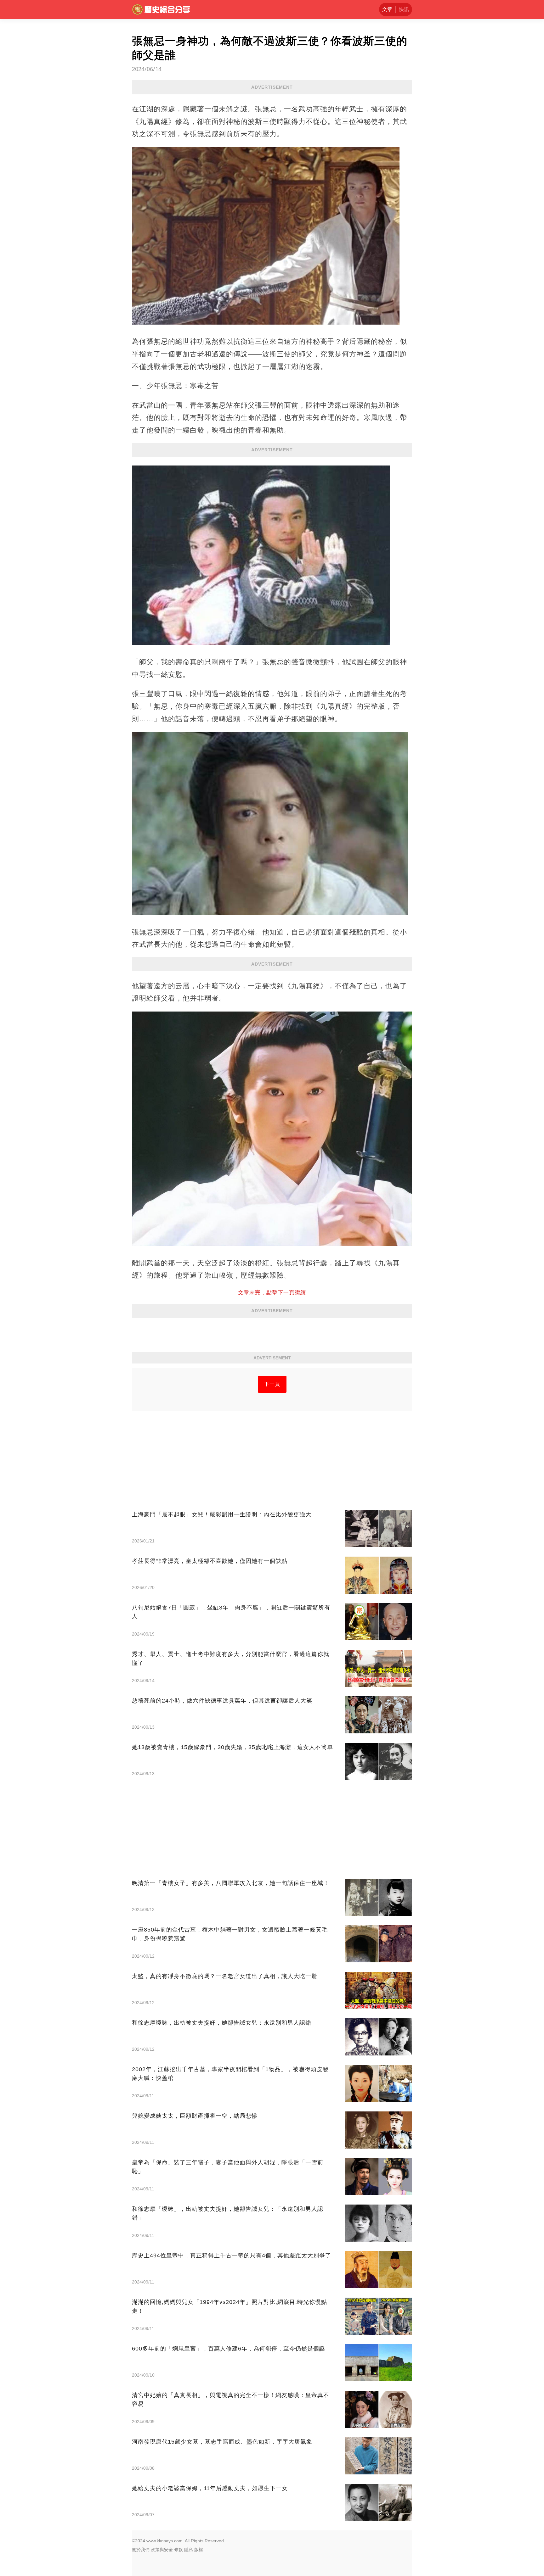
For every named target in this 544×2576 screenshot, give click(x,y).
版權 (199, 2550)
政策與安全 (162, 2550)
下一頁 (272, 1384)
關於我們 (141, 2550)
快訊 (404, 9)
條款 (178, 2550)
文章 (387, 9)
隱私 (189, 2550)
